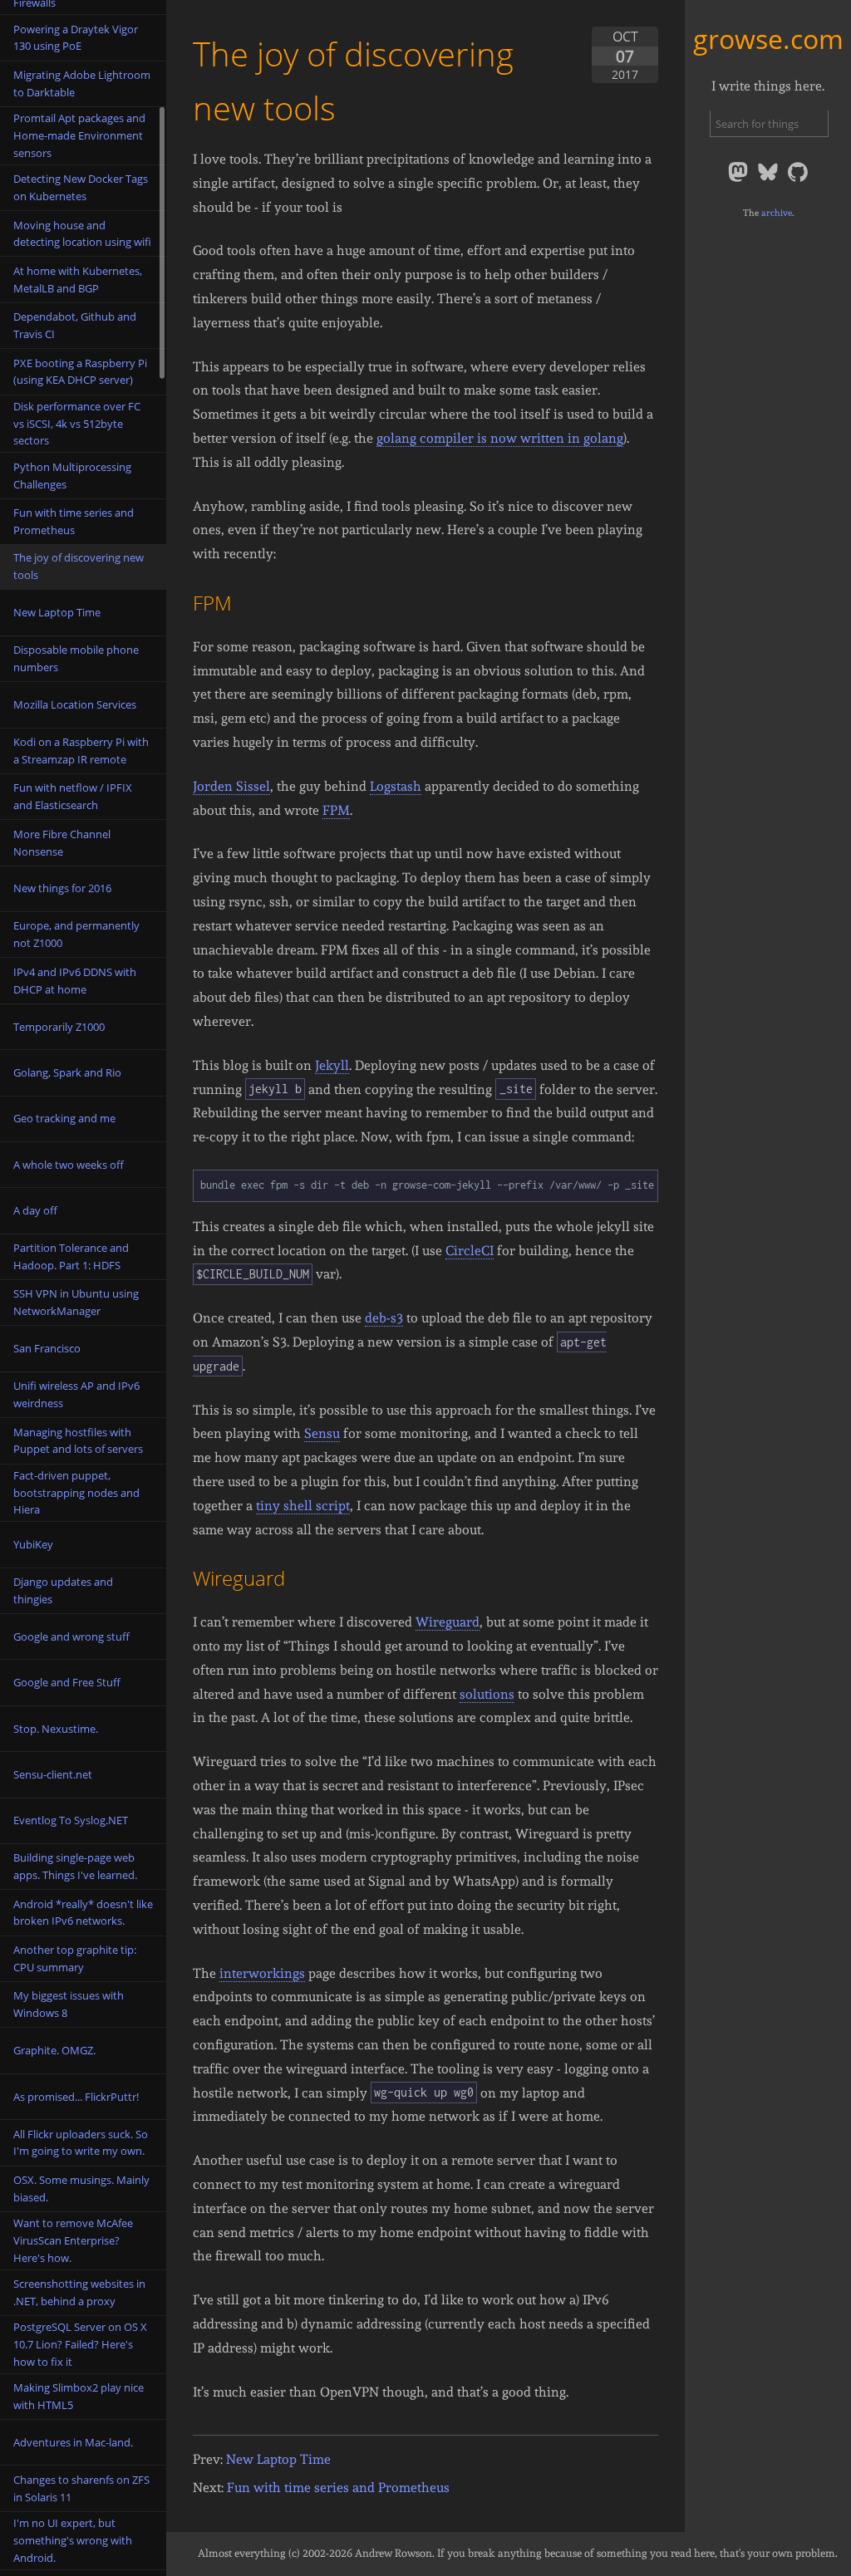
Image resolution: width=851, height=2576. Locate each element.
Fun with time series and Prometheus (338, 2488)
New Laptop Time (278, 2459)
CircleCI (470, 1251)
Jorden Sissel (231, 786)
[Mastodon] (740, 181)
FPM (336, 810)
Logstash (396, 786)
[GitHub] (798, 181)
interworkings (262, 1973)
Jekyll (332, 1065)
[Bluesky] (770, 181)
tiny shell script (303, 1506)
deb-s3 (384, 1318)
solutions (487, 1694)
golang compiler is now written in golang (500, 438)
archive (777, 213)
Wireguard (448, 1622)
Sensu (322, 1433)
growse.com (768, 39)
